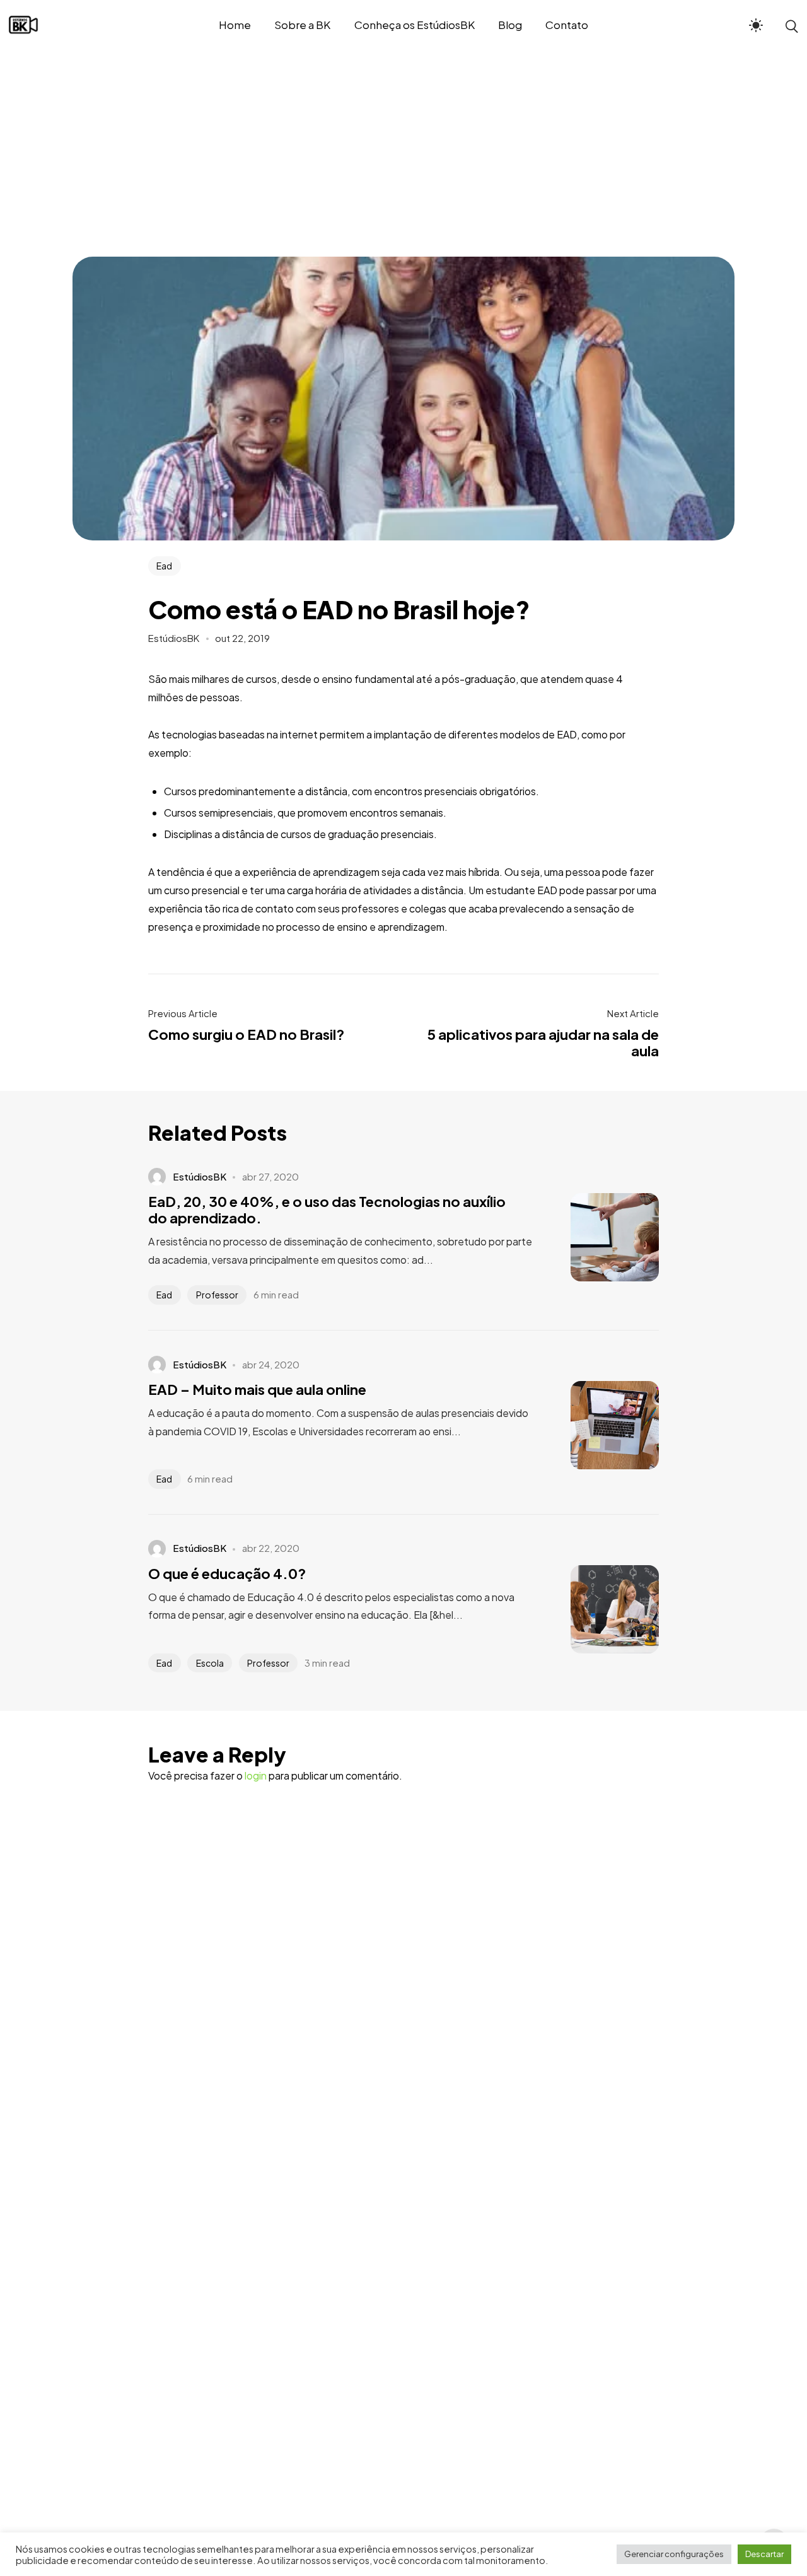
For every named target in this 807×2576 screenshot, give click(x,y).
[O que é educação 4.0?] (596, 1609)
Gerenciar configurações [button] (674, 2554)
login (256, 1775)
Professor (217, 1295)
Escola (210, 1663)
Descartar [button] (764, 2554)
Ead (164, 566)
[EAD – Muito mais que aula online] (596, 1425)
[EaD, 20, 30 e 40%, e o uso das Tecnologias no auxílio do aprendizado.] (596, 1237)
